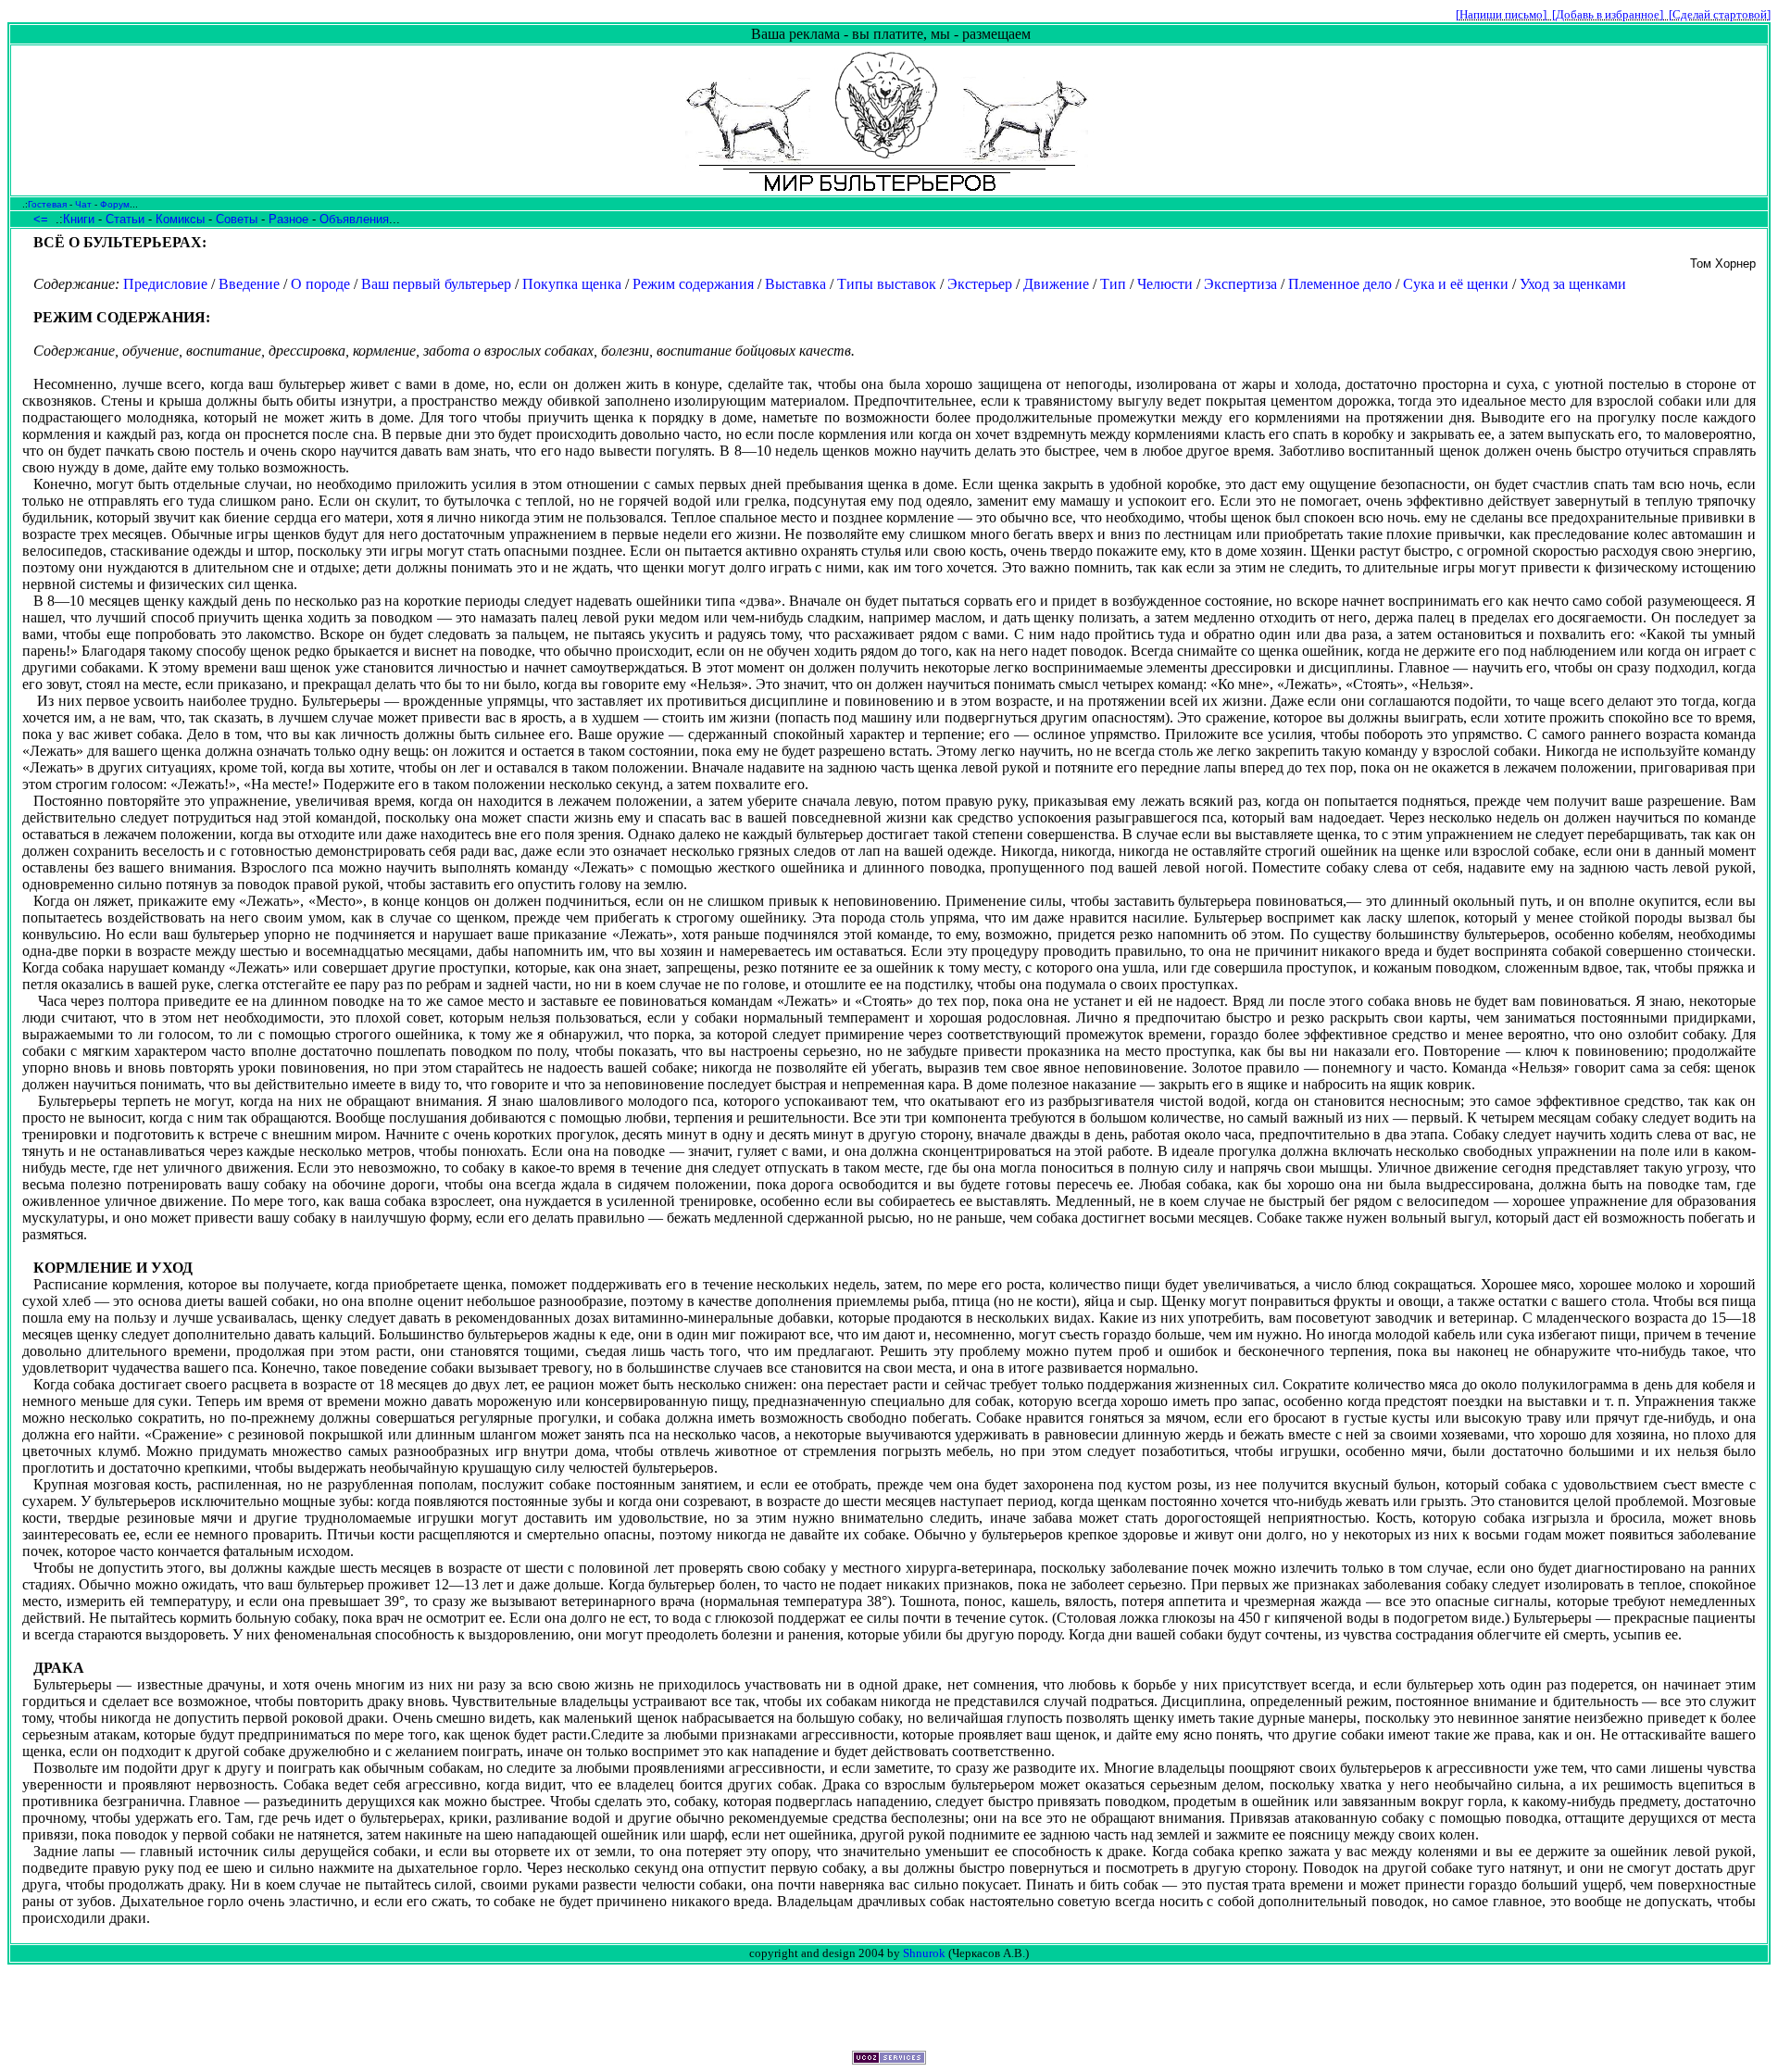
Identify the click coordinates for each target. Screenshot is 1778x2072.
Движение (1056, 284)
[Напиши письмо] (1501, 14)
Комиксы (180, 219)
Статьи (125, 219)
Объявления (354, 219)
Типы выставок (887, 284)
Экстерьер (980, 284)
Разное (288, 219)
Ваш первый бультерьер (436, 284)
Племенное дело (1340, 284)
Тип (1113, 284)
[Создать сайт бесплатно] (889, 2059)
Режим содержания (693, 284)
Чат (83, 204)
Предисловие (165, 284)
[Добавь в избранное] (1608, 14)
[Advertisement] (889, 2008)
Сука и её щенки (1456, 284)
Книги (79, 219)
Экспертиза (1240, 284)
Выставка (795, 284)
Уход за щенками (1573, 284)
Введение (249, 284)
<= (41, 219)
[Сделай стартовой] (1720, 14)
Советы (237, 219)
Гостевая (47, 204)
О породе (320, 284)
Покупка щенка (572, 284)
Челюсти (1165, 284)
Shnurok (924, 1953)
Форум (115, 204)
